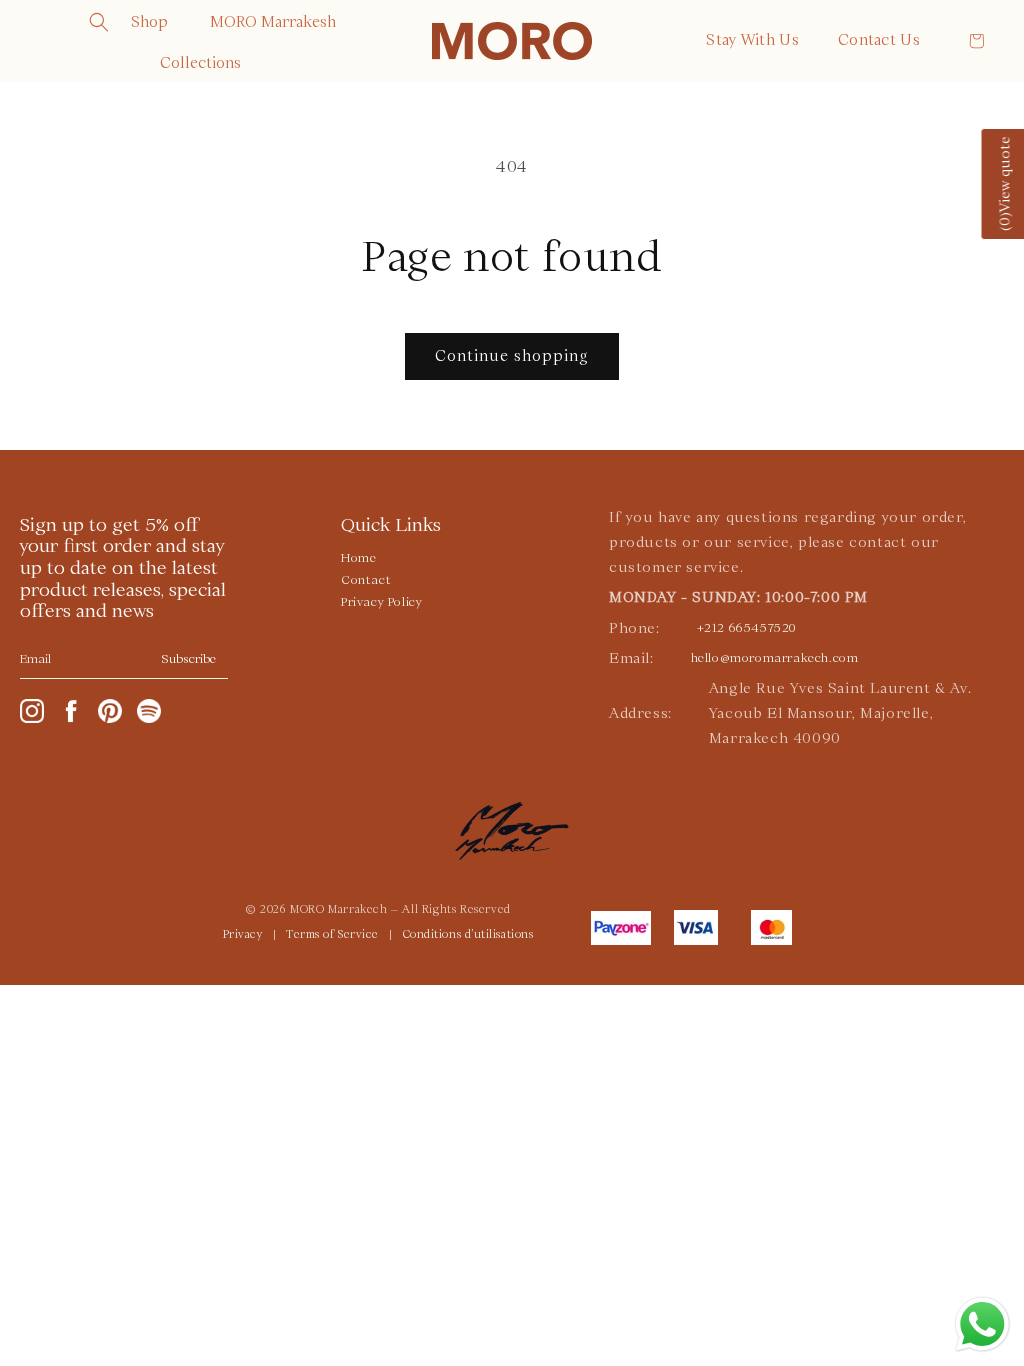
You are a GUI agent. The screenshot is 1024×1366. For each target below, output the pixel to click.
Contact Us (879, 40)
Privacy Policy (381, 602)
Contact (366, 580)
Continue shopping (512, 356)
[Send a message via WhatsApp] (982, 1324)
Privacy (243, 935)
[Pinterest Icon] (110, 711)
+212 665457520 (746, 628)
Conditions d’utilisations (468, 935)
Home (358, 558)
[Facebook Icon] (71, 711)
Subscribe (189, 659)
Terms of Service (332, 935)
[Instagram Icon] (32, 711)
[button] (99, 22)
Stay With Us (752, 40)
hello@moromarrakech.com (775, 658)
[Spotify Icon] (149, 711)
